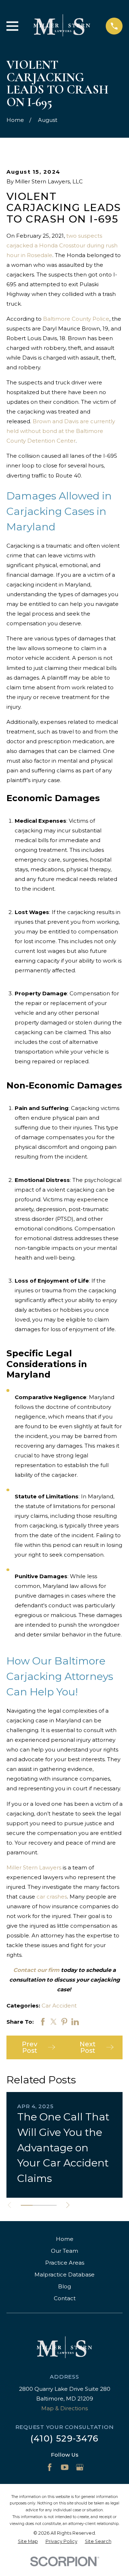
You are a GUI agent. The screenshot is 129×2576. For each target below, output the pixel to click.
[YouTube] (65, 2467)
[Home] (62, 26)
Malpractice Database (64, 2274)
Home (65, 2239)
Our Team (64, 2251)
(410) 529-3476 (64, 2438)
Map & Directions (64, 2408)
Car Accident (59, 2006)
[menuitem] (28, 2542)
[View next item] (68, 2205)
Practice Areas (65, 2263)
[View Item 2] (39, 2205)
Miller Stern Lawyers (34, 1867)
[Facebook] (50, 2467)
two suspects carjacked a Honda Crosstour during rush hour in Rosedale (62, 245)
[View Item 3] (51, 2205)
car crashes (52, 1897)
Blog (64, 2286)
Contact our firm (36, 1970)
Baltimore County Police (76, 319)
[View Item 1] (27, 2205)
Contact (65, 2298)
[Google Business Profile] (80, 2467)
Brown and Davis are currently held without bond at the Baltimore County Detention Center (61, 431)
